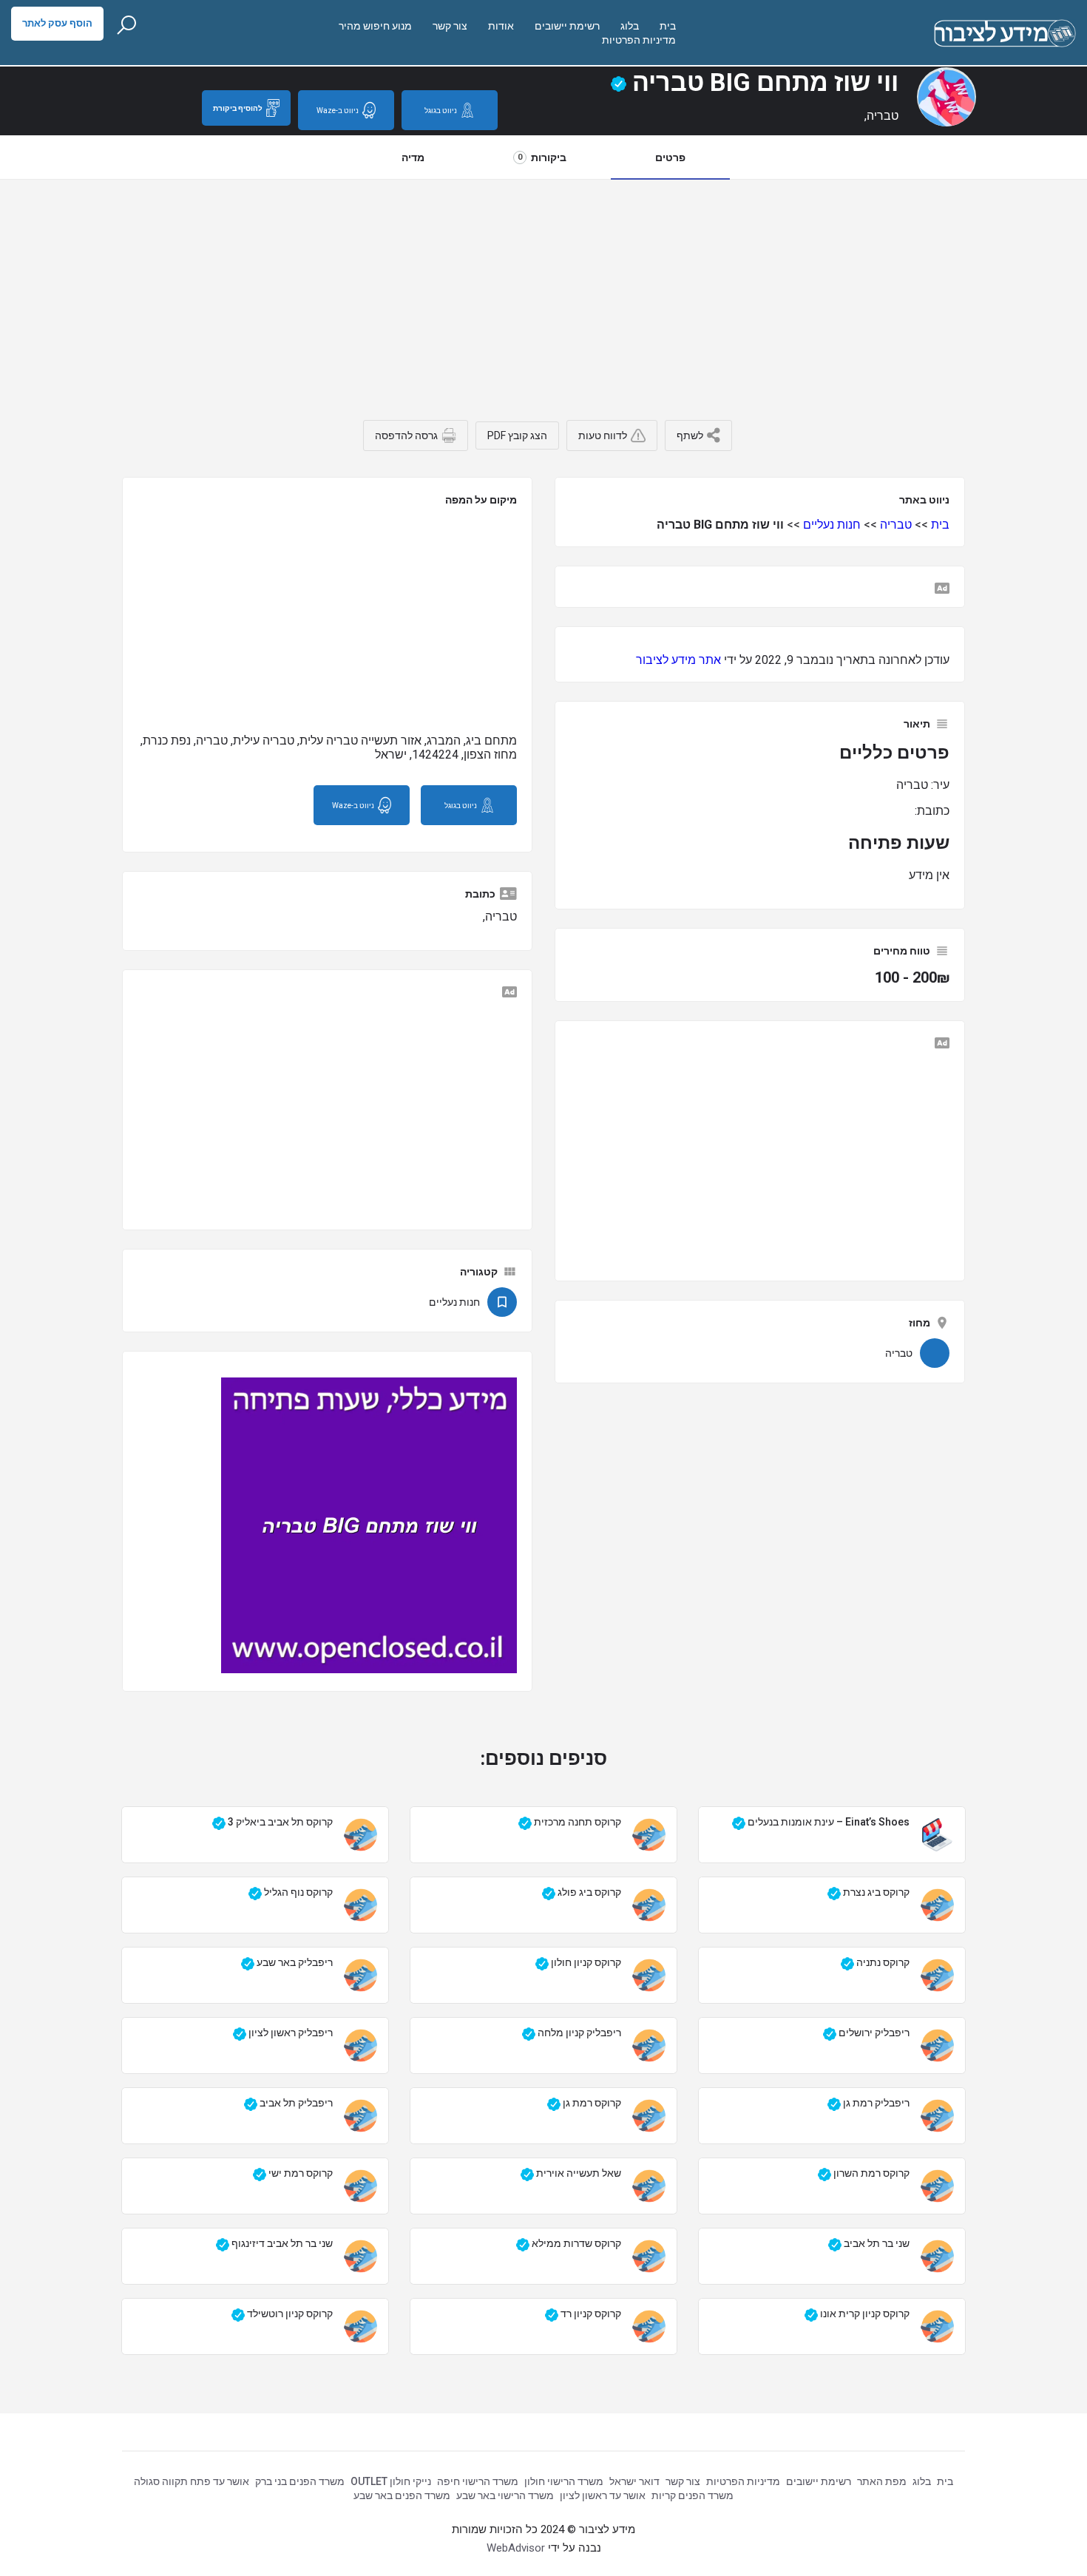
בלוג (630, 26)
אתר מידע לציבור (678, 660)
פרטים (670, 157)
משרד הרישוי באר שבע (505, 2495)
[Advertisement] (543, 291)
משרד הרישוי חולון (564, 2481)
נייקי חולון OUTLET (391, 2481)
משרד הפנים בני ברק (300, 2481)
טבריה (896, 525)
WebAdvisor (516, 2548)
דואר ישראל (634, 2481)
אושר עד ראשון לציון (603, 2495)
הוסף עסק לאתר (57, 23)
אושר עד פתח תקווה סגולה (192, 2481)
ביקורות (542, 157)
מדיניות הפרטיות (639, 40)
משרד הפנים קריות (693, 2495)
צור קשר (450, 26)
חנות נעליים (832, 525)
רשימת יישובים (567, 26)
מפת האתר (882, 2481)
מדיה (413, 157)
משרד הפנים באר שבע (402, 2495)
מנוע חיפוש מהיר (375, 26)
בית (668, 26)
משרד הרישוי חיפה (478, 2481)
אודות (501, 26)
